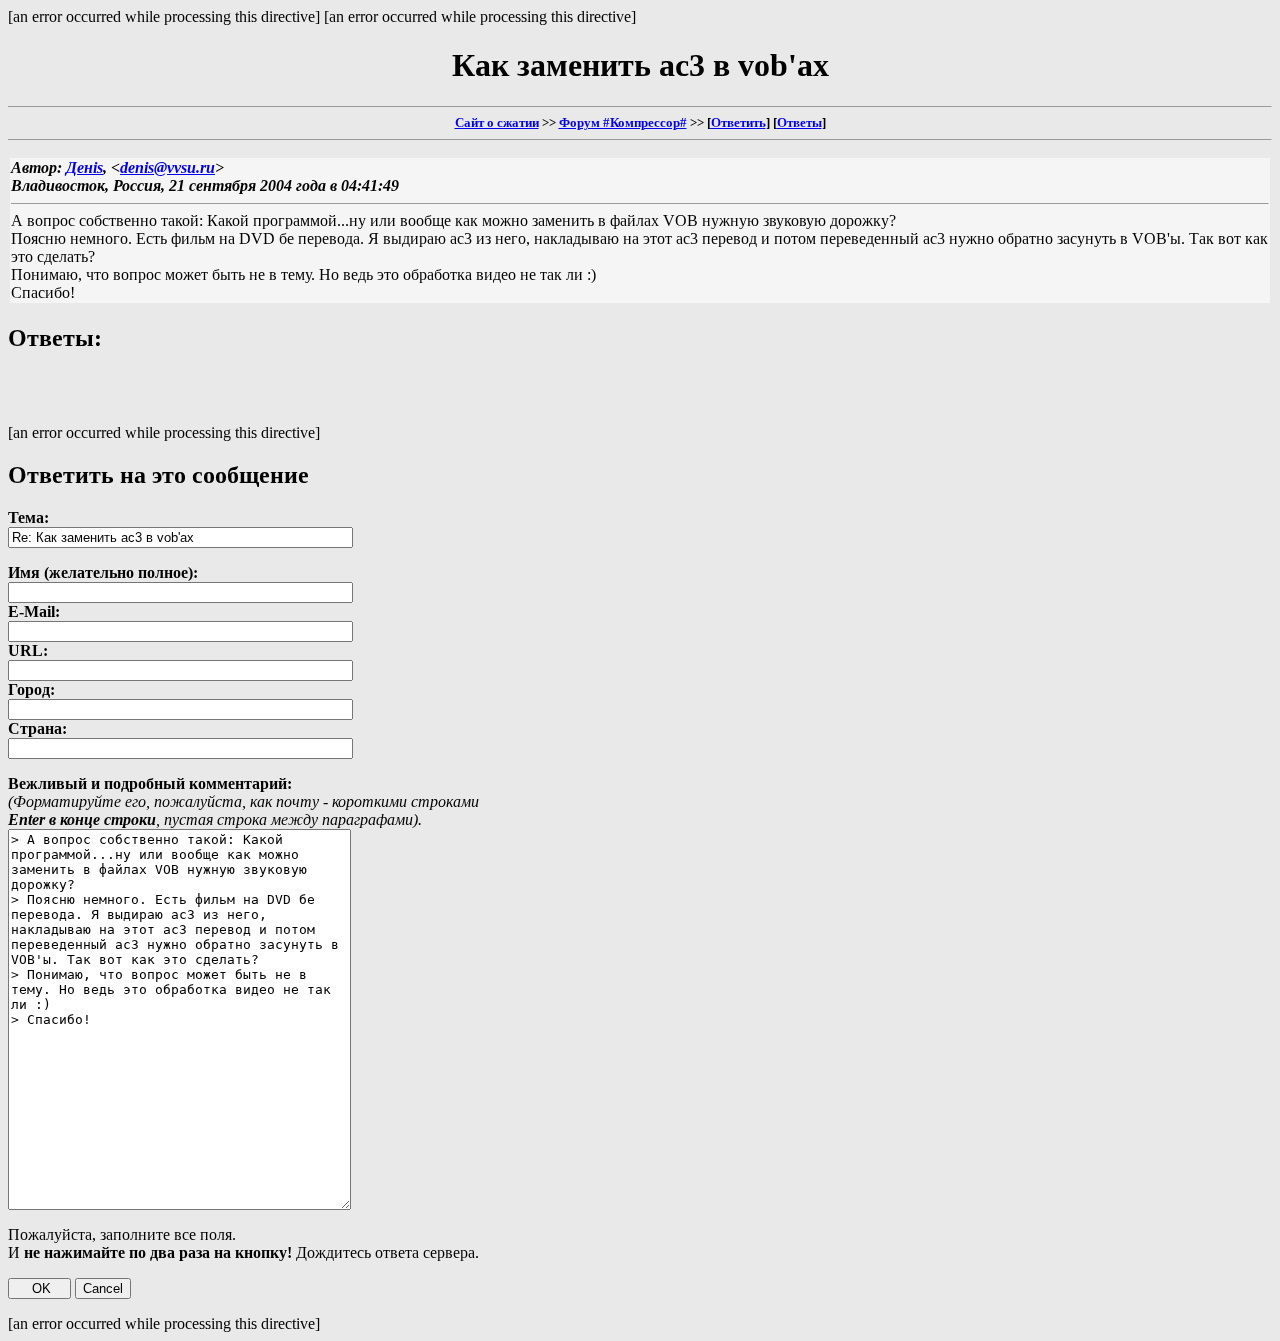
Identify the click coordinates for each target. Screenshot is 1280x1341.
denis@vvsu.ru (167, 167)
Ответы (799, 122)
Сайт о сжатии (497, 122)
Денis (84, 167)
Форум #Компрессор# (623, 122)
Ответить (738, 122)
